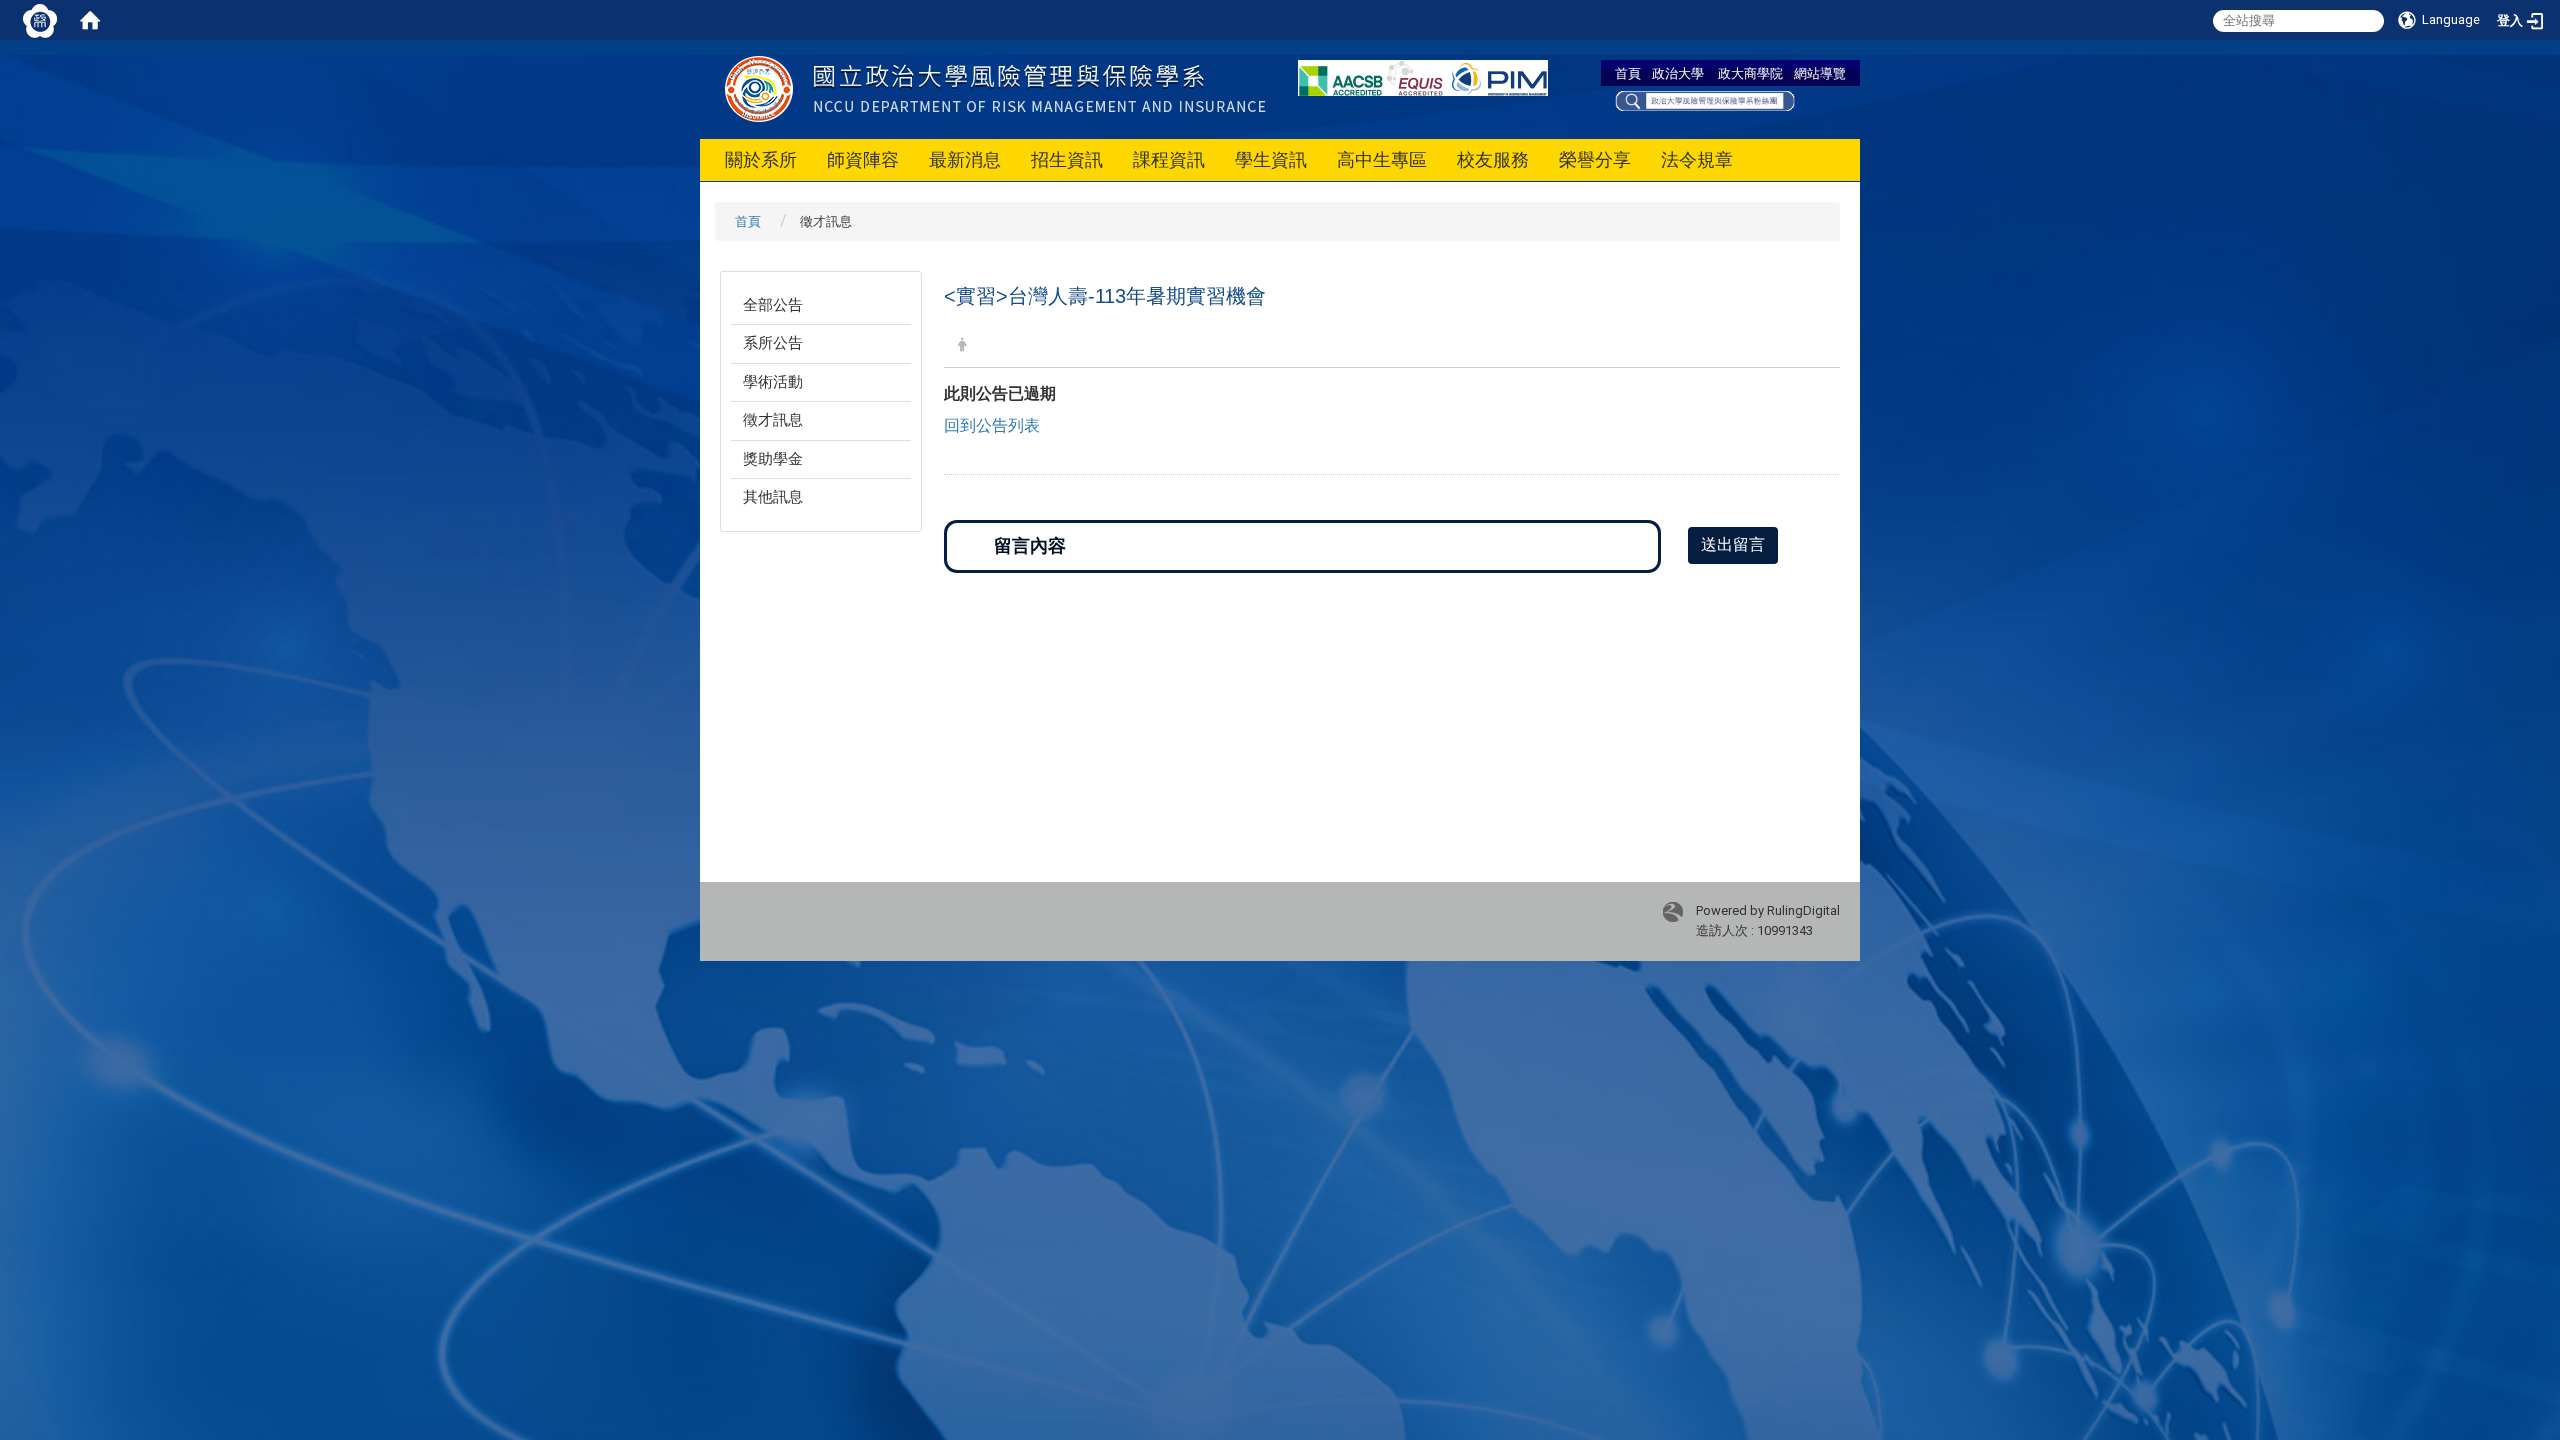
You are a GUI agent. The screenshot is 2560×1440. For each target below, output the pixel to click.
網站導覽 (1820, 73)
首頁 (1628, 73)
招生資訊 (1067, 159)
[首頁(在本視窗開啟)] (90, 20)
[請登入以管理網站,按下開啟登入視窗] (40, 20)
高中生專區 (1382, 159)
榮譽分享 (1595, 159)
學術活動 (773, 382)
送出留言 (1733, 544)
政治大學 (1678, 73)
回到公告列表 (992, 425)
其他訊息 (773, 497)
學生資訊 (1271, 159)
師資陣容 (863, 159)
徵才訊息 (773, 420)
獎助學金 (773, 459)
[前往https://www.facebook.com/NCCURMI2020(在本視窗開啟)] (1705, 99)
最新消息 (965, 159)
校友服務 (1493, 159)
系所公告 (773, 343)
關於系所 (761, 159)
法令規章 (1697, 159)
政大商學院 (1750, 73)
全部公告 (773, 305)
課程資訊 (1169, 159)
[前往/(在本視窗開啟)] (1058, 88)
